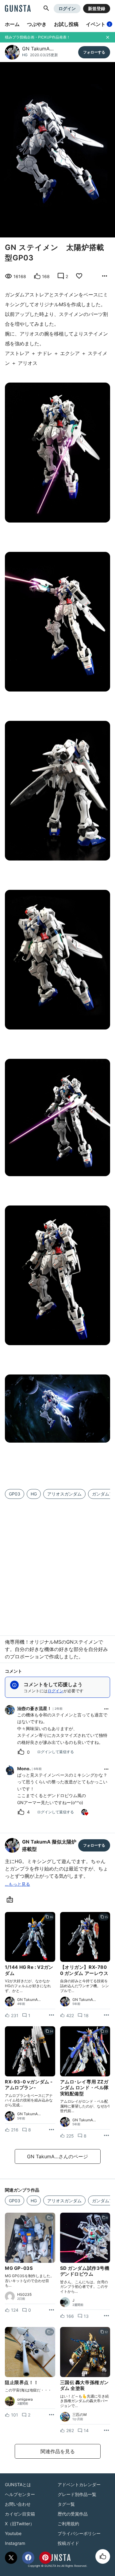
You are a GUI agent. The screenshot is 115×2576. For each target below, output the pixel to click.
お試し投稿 (66, 24)
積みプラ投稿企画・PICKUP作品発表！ (38, 37)
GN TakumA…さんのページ (57, 2156)
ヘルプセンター (20, 2494)
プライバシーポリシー (79, 2533)
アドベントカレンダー (79, 2484)
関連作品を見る (58, 2451)
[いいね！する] (103, 2556)
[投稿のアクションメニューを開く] (52, 2015)
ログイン (67, 8)
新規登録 (97, 8)
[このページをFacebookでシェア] (28, 2558)
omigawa (25, 2399)
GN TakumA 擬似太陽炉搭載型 (49, 1845)
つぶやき (37, 24)
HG (25, 55)
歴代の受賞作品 (73, 2514)
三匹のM (80, 2415)
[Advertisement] (57, 1563)
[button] (46, 9)
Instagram (15, 2543)
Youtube (13, 2533)
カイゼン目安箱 (20, 2514)
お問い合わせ (18, 2504)
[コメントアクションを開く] (106, 1709)
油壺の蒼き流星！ (34, 1708)
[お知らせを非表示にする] (108, 37)
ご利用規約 (68, 2524)
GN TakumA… (38, 49)
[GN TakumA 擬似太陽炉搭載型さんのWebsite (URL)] (11, 1900)
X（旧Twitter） (20, 2524)
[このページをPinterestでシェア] (45, 2558)
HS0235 (24, 2295)
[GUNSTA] (18, 9)
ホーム (12, 24)
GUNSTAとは (18, 2484)
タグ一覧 (66, 2504)
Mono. (24, 1769)
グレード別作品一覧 (77, 2494)
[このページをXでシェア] (11, 2558)
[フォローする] (94, 52)
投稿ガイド (68, 2543)
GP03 (15, 1494)
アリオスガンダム (64, 1494)
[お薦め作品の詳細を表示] (105, 276)
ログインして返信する (56, 1752)
